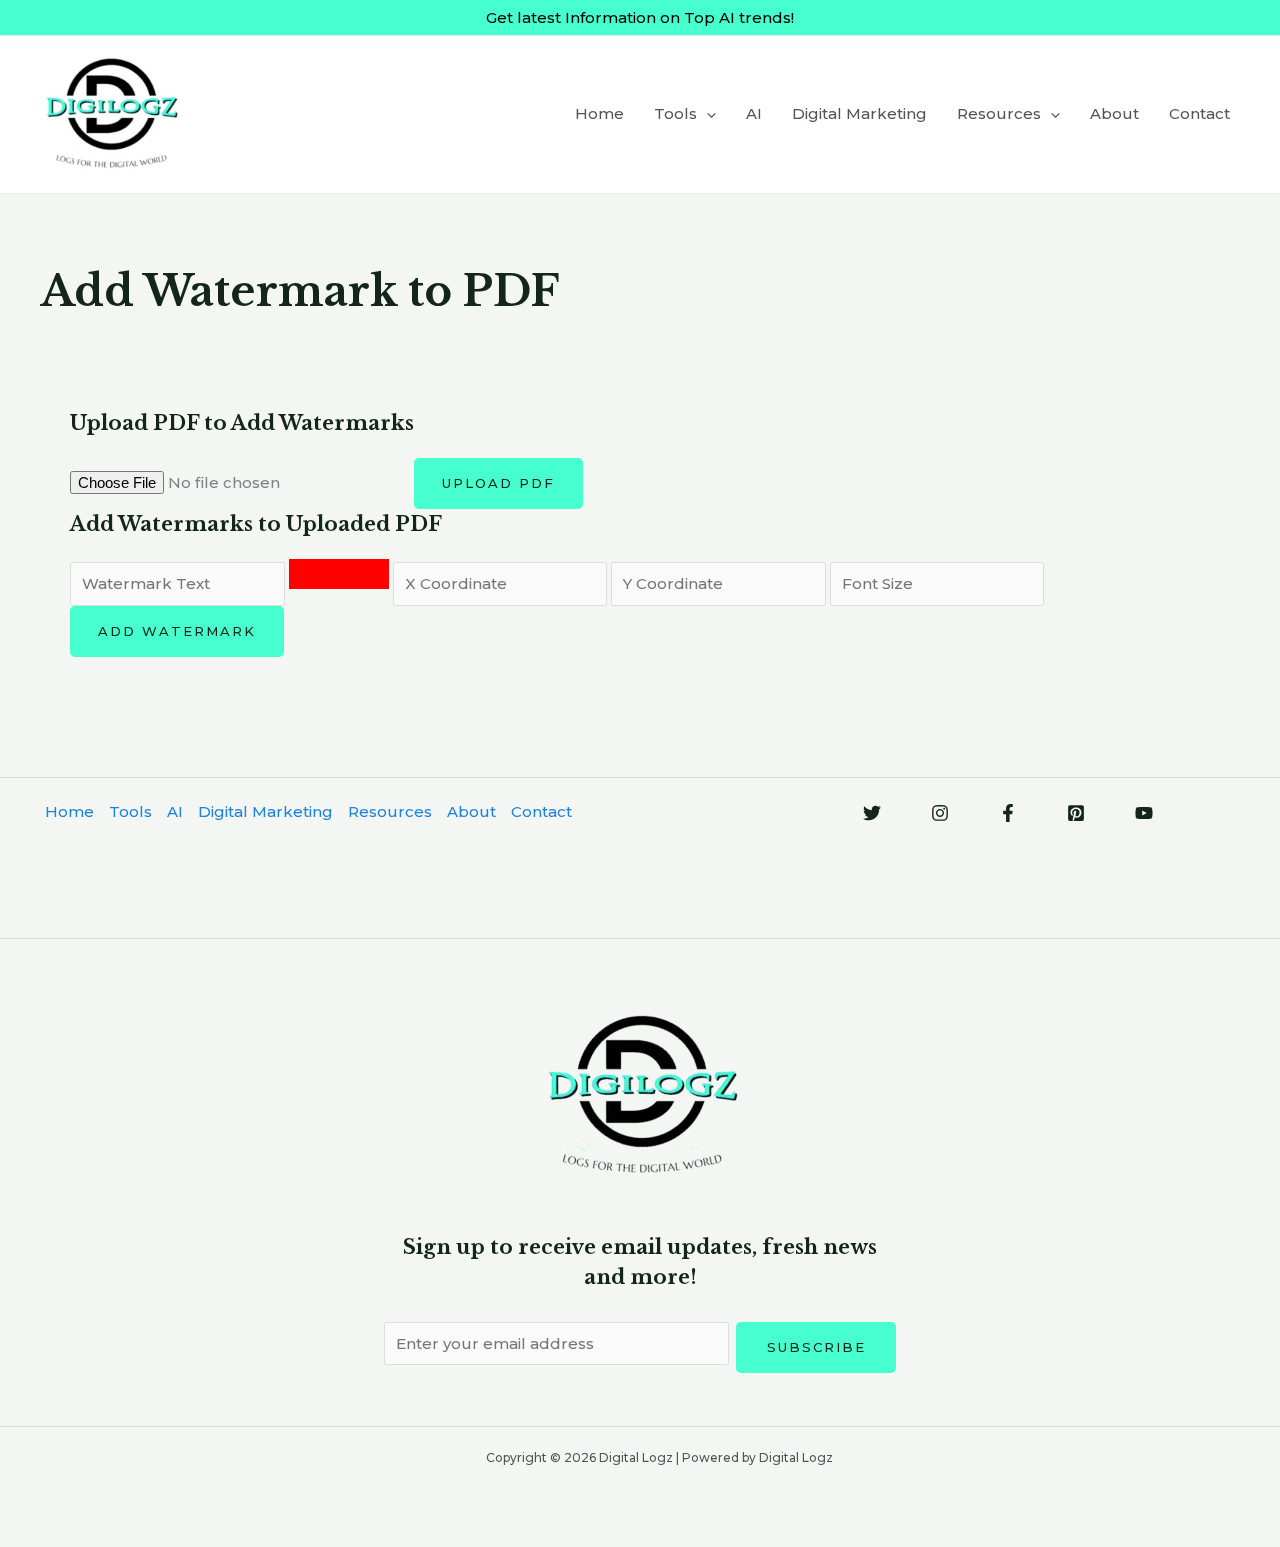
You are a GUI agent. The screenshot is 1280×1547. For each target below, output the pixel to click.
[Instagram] (940, 813)
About (1114, 113)
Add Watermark (177, 631)
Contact (1199, 113)
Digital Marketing (859, 113)
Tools (675, 113)
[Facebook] (1008, 813)
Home (599, 113)
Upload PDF (498, 483)
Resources (999, 113)
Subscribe (816, 1347)
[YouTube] (1144, 813)
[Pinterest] (1076, 813)
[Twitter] (872, 813)
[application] (706, 114)
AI (754, 113)
